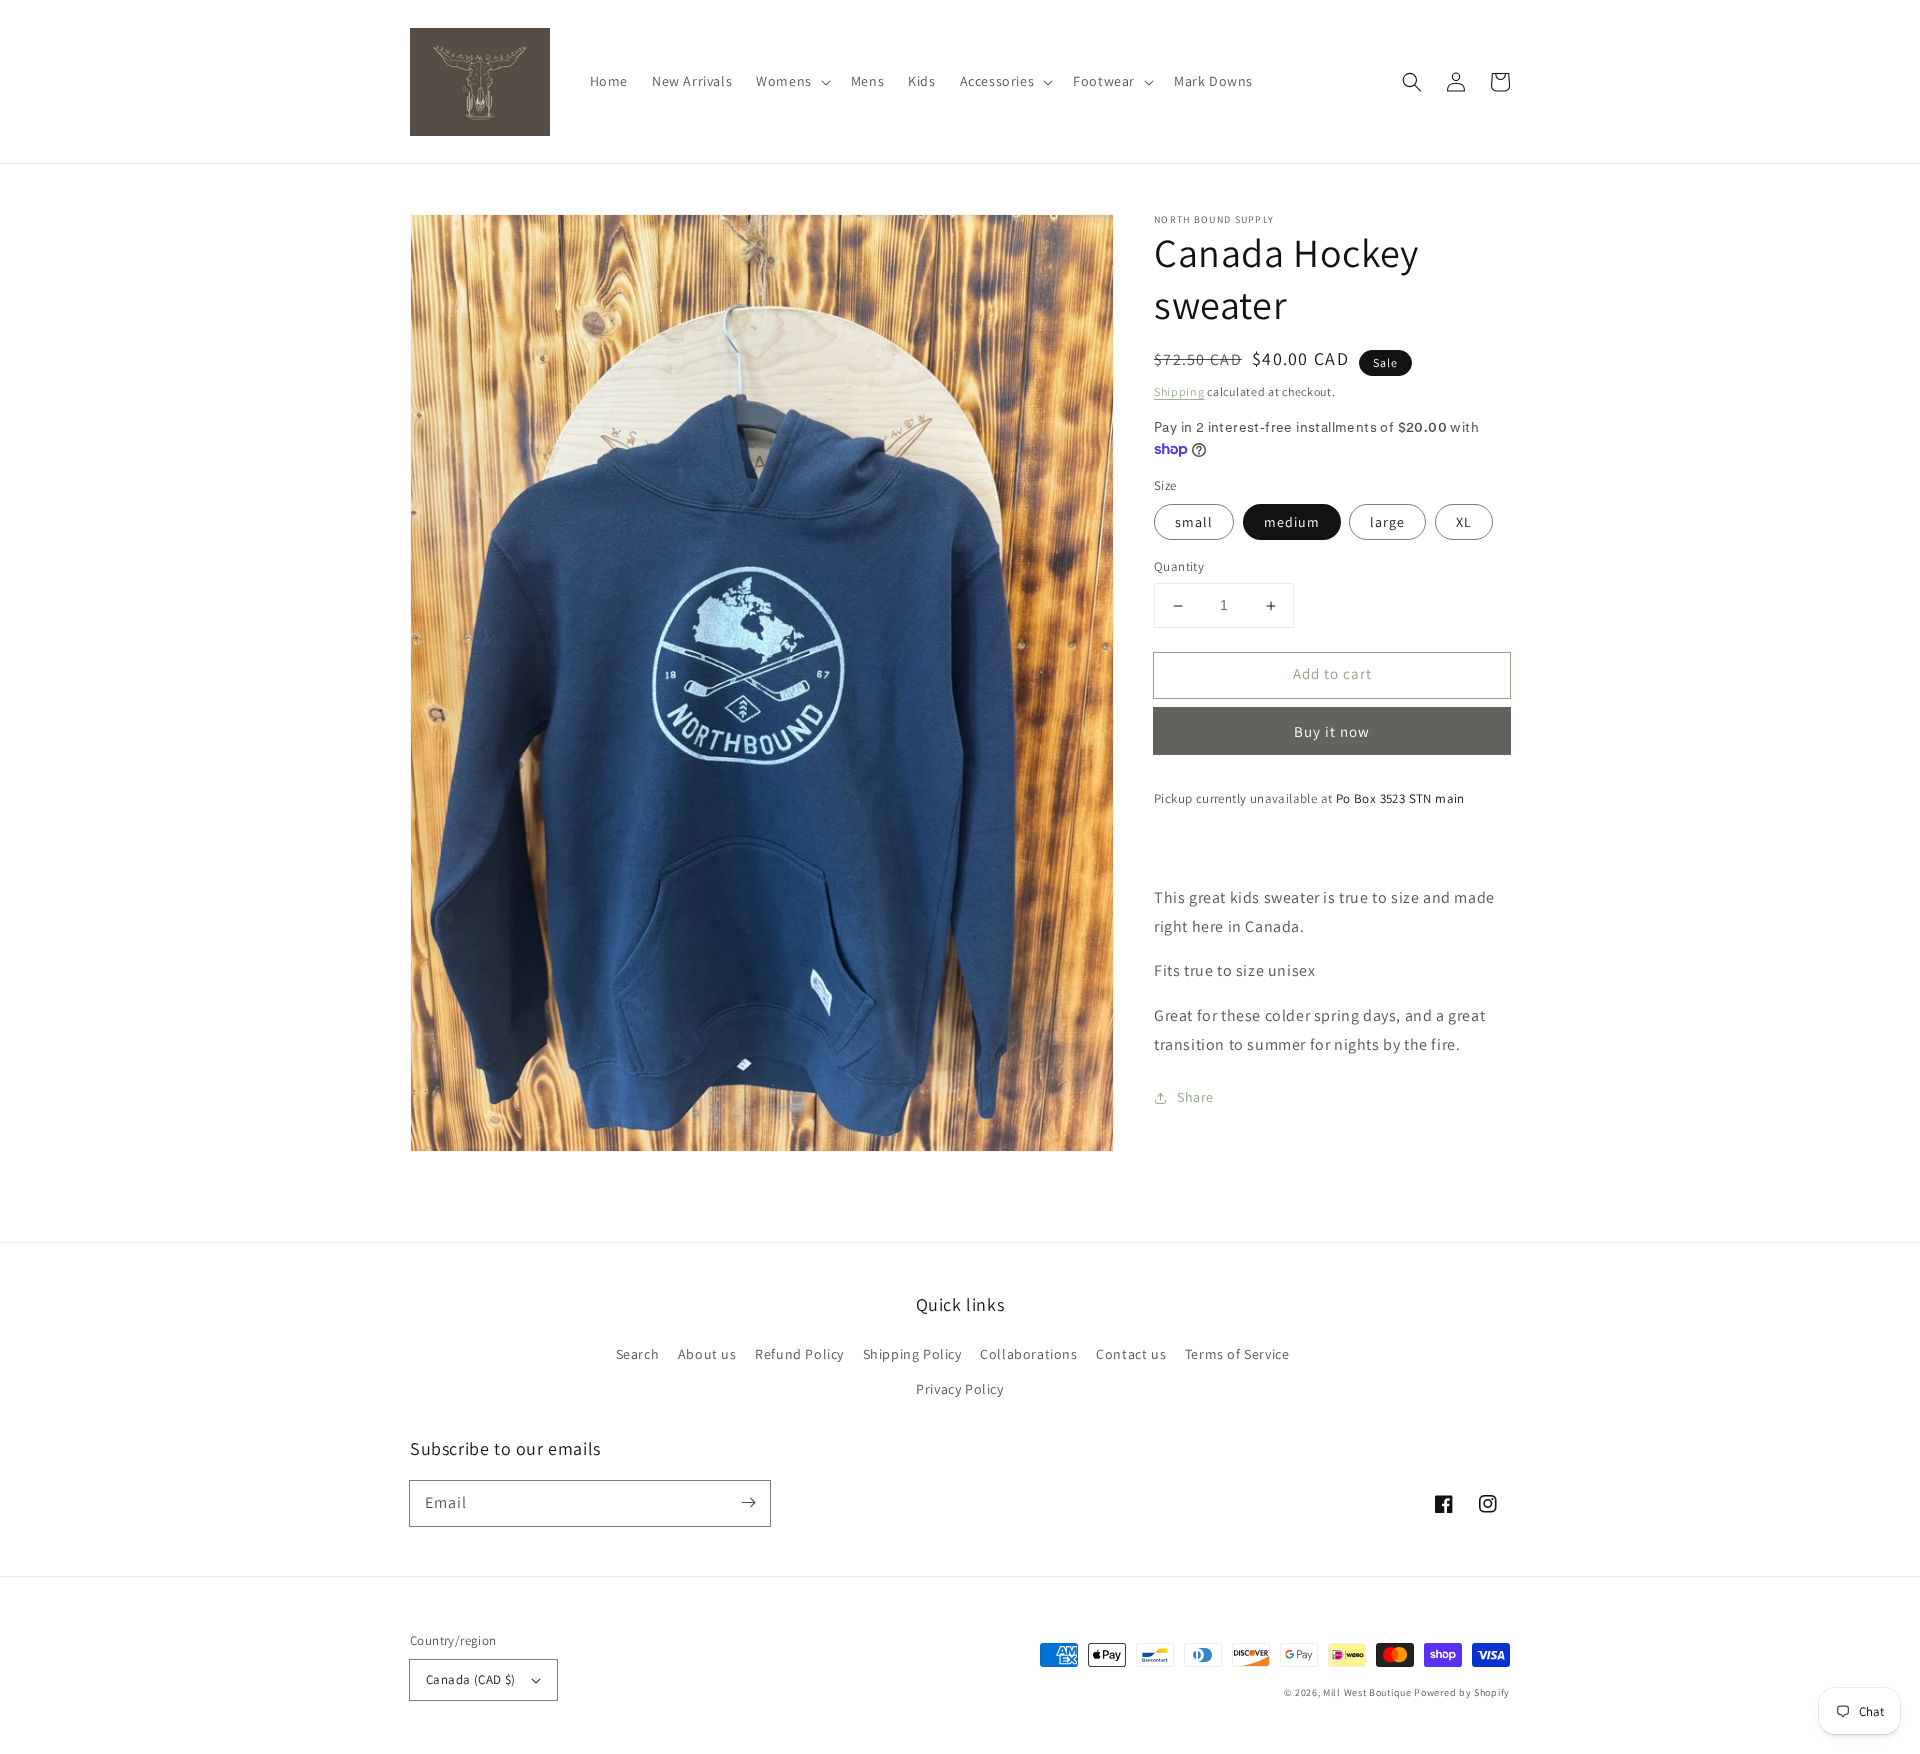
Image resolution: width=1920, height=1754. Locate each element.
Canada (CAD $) (471, 1679)
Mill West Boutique (1367, 1692)
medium (1292, 523)
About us (707, 1354)
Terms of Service (1237, 1354)
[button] (791, 81)
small (1194, 523)
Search (638, 1354)
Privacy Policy (959, 1389)
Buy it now (1332, 731)
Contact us (1131, 1354)
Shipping (1179, 391)
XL (1464, 523)
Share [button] (1195, 1097)
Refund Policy (799, 1354)
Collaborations (1028, 1354)
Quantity (1179, 567)
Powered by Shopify (1462, 1692)
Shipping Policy (912, 1354)
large (1387, 523)
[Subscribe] (748, 1503)
